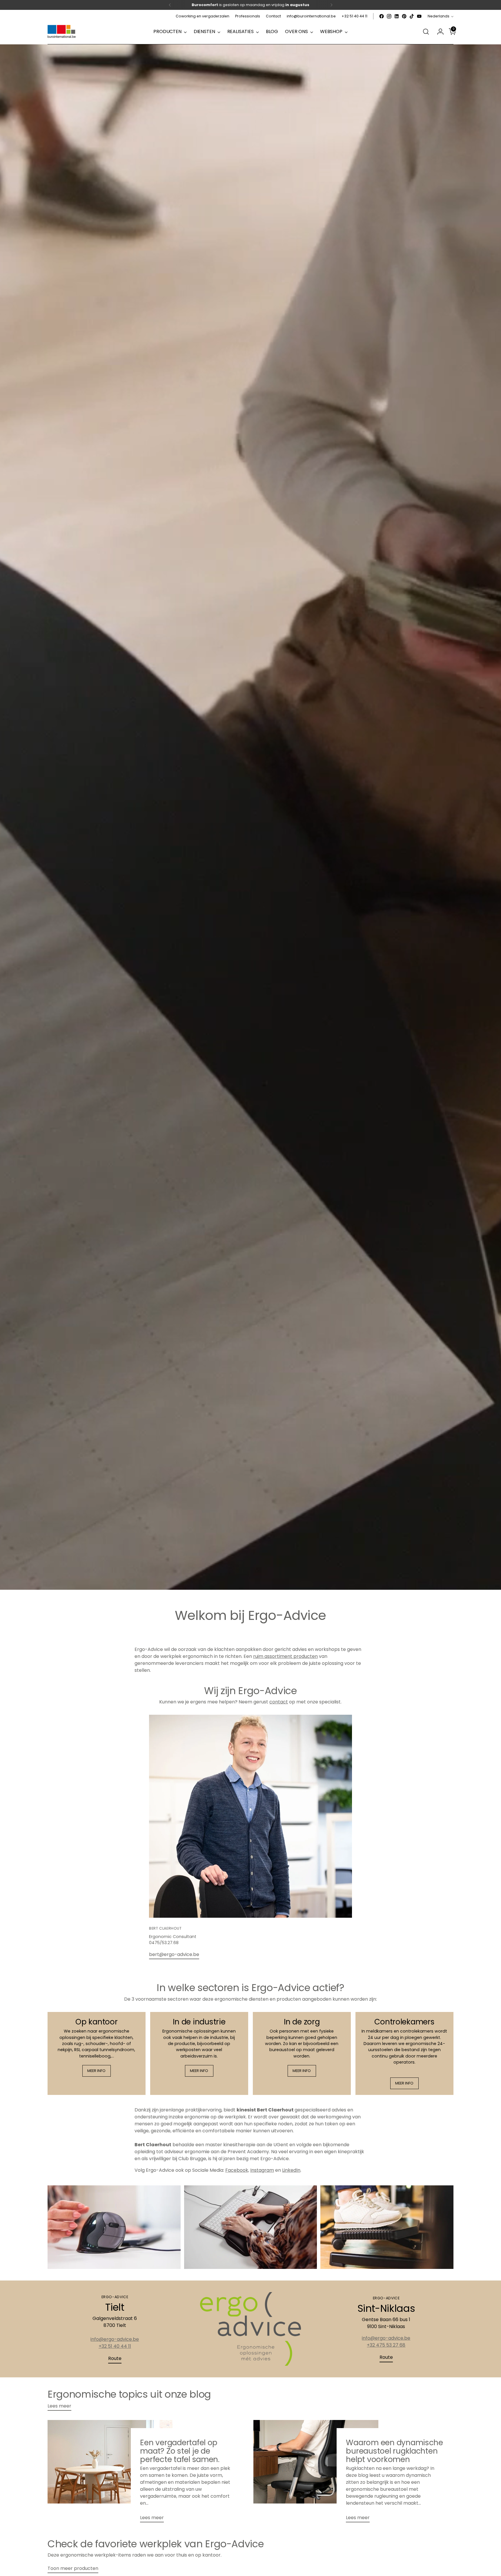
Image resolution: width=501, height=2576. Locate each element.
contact (279, 1702)
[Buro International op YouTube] (419, 16)
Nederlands (439, 16)
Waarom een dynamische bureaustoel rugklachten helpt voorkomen (394, 2451)
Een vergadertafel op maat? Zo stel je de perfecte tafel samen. (180, 2451)
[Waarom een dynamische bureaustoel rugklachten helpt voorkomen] (316, 2473)
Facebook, (237, 2170)
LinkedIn (291, 2170)
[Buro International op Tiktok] (412, 16)
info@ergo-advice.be (115, 2339)
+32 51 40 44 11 (115, 2346)
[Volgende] (331, 5)
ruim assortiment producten (285, 1656)
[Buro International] (62, 32)
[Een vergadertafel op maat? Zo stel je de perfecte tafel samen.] (110, 2473)
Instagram (262, 2170)
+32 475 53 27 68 (386, 2345)
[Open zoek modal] (426, 32)
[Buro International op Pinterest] (404, 16)
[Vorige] (170, 5)
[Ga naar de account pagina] (438, 32)
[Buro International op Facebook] (382, 16)
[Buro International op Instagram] (389, 16)
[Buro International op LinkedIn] (397, 16)
